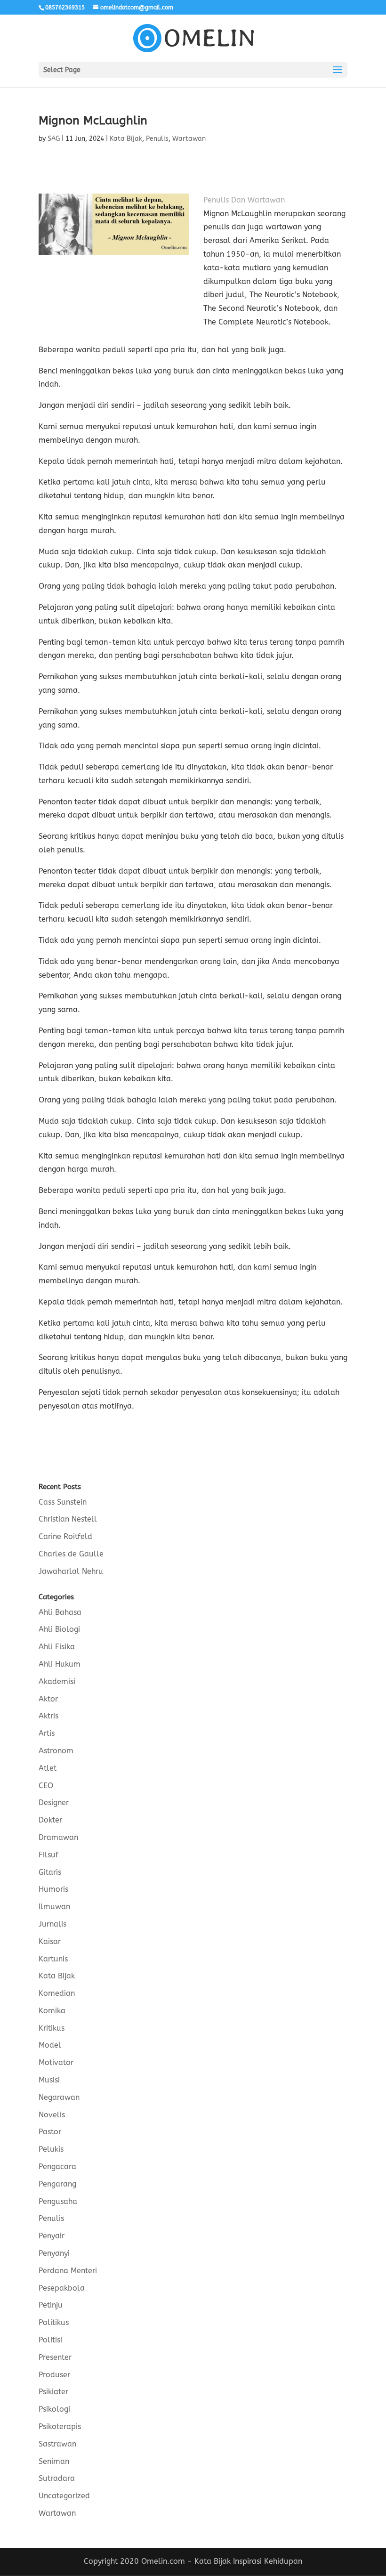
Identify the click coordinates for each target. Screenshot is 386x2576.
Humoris (53, 1889)
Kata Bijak (126, 139)
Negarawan (59, 2097)
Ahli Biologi (59, 1629)
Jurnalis (52, 1924)
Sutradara (57, 2478)
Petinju (51, 2305)
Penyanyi (54, 2253)
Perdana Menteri (68, 2271)
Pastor (50, 2132)
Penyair (52, 2236)
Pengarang (57, 2184)
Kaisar (50, 1941)
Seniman (54, 2461)
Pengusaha (58, 2201)
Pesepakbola (62, 2288)
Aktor (48, 1699)
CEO (46, 1786)
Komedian (57, 1993)
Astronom (56, 1751)
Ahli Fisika (57, 1647)
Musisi (49, 2080)
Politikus (54, 2322)
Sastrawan (57, 2444)
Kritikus (52, 2028)
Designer (54, 1802)
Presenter (55, 2357)
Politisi (50, 2340)
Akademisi (57, 1681)
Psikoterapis (60, 2426)
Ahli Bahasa (60, 1612)
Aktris (48, 1716)
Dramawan (58, 1837)
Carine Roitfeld (65, 1536)
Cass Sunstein (63, 1502)
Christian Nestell (68, 1519)
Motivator (56, 2062)
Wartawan (189, 139)
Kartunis (53, 1959)
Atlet (48, 1768)
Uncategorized (64, 2496)
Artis (47, 1733)
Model (50, 2045)
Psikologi (54, 2409)
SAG (54, 139)
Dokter (50, 1820)
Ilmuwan (54, 1907)
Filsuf (48, 1855)
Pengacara (57, 2167)
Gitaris (50, 1872)
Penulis (157, 139)
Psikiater (53, 2392)
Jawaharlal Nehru (71, 1571)
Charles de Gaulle (71, 1554)
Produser (54, 2375)
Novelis (52, 2115)
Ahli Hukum (60, 1664)
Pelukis (51, 2149)
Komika (52, 2011)
